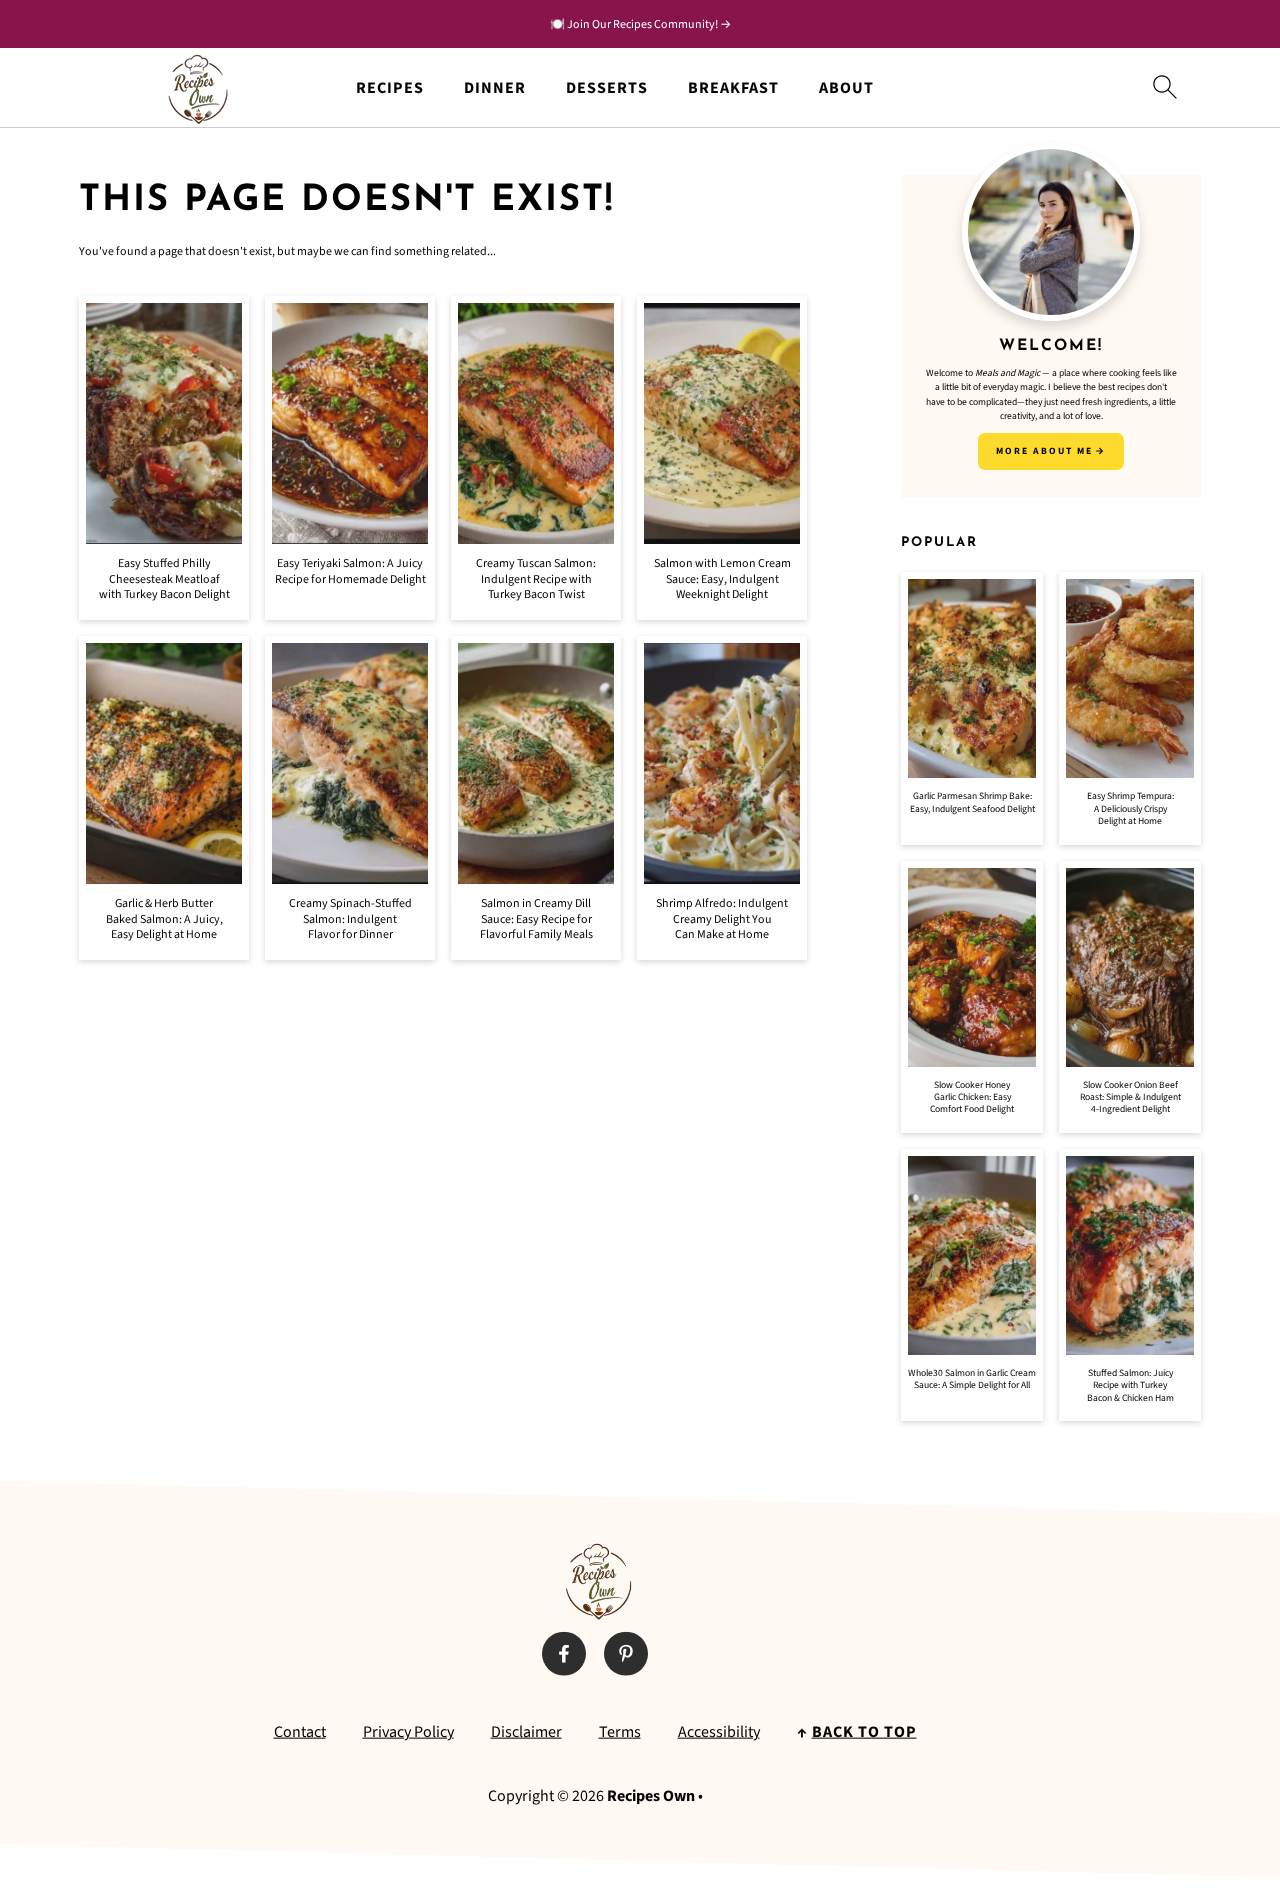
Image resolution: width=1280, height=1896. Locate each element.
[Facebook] (564, 1654)
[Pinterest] (626, 1654)
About (846, 88)
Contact (300, 1732)
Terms (620, 1732)
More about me (1044, 451)
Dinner (495, 88)
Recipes (390, 88)
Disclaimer (526, 1732)
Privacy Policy (408, 1732)
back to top (864, 1732)
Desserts (607, 88)
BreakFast (733, 88)
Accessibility (719, 1732)
